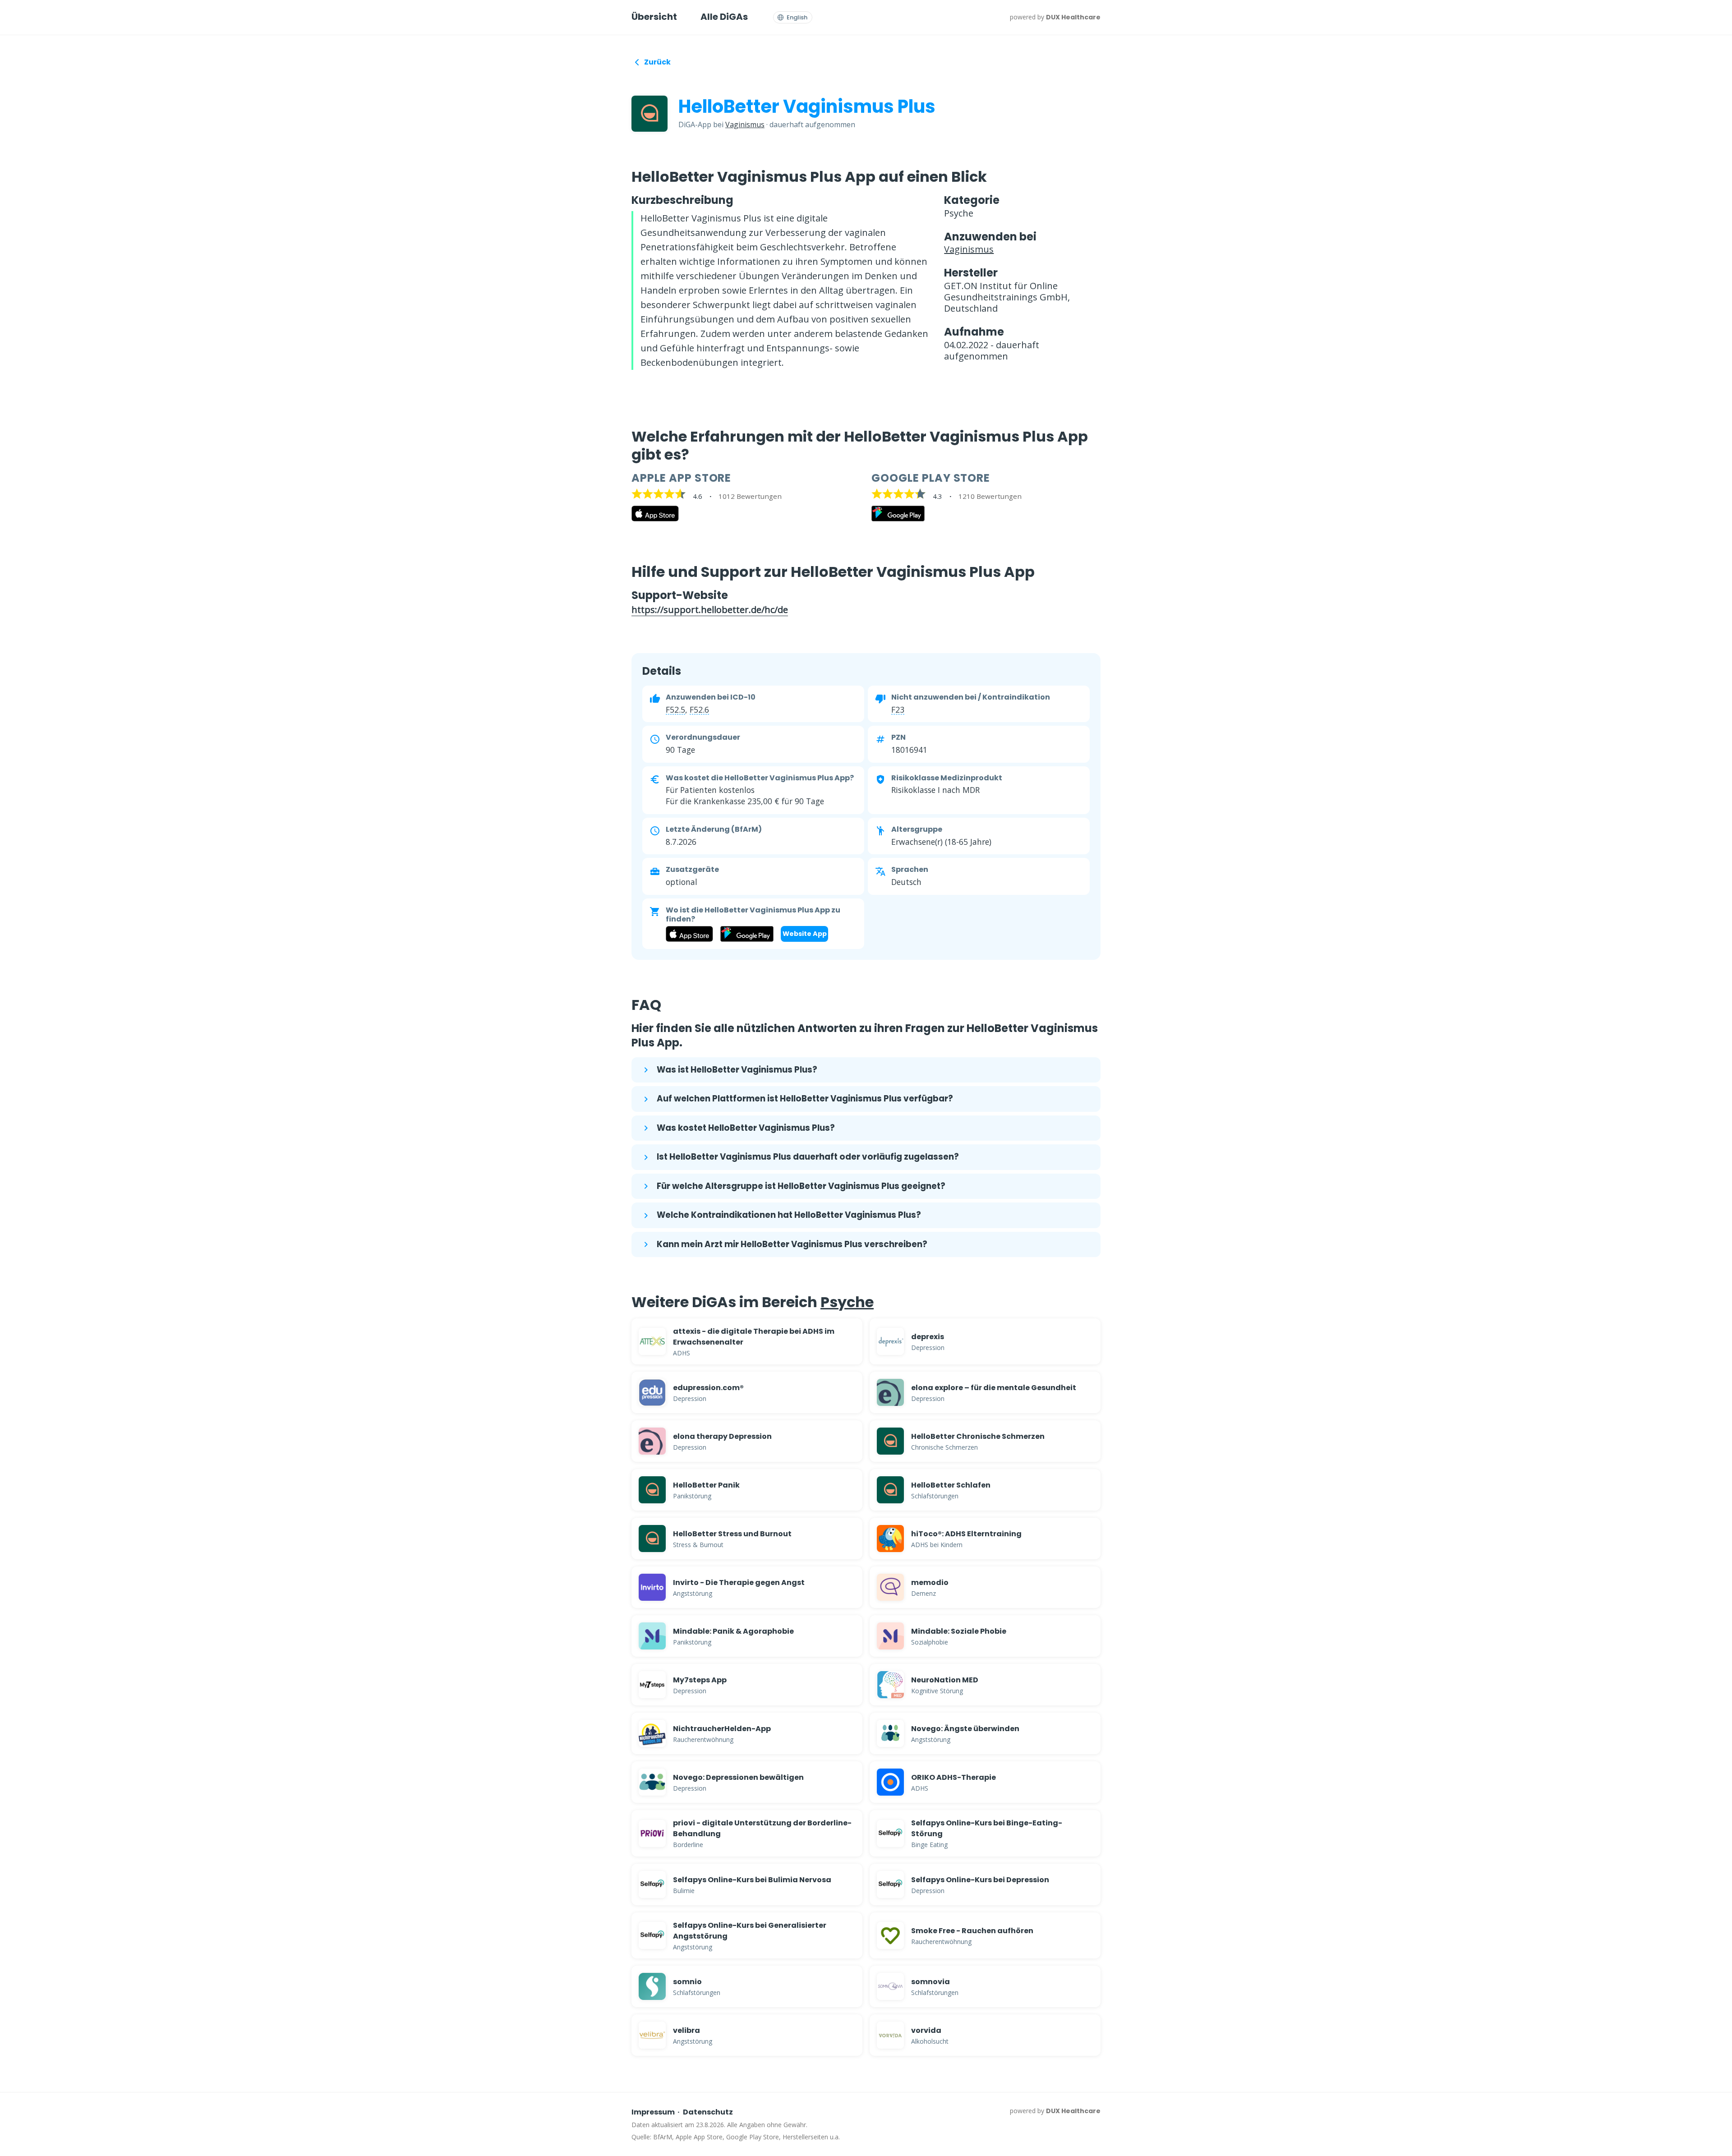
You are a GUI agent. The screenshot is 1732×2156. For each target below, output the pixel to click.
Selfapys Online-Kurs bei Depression (980, 1880)
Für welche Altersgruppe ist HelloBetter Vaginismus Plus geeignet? (801, 1186)
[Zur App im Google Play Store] (898, 519)
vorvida (926, 2030)
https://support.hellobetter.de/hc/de (710, 610)
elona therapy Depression (722, 1436)
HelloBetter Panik (706, 1485)
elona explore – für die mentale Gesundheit (994, 1388)
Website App (805, 934)
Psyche (847, 1302)
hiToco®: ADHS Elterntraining (966, 1534)
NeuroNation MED (945, 1680)
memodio (930, 1582)
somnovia (930, 1982)
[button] (675, 709)
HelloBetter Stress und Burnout (732, 1534)
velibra (686, 2030)
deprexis (928, 1337)
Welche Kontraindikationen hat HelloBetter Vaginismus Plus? (789, 1215)
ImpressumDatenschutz (682, 2112)
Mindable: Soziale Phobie (959, 1631)
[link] (747, 1341)
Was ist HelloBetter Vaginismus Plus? (737, 1070)
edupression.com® (708, 1388)
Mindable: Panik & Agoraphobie (733, 1631)
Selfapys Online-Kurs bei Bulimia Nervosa (752, 1880)
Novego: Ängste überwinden (965, 1729)
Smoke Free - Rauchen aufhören (972, 1931)
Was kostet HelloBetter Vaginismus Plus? (746, 1128)
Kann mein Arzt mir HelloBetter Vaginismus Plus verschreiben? (792, 1244)
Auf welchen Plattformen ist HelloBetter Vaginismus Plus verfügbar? (805, 1099)
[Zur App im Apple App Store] (655, 519)
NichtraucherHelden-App (722, 1729)
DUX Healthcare (1073, 17)
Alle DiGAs (724, 17)
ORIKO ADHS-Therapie (954, 1777)
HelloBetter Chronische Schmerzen (978, 1436)
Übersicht (654, 17)
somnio (687, 1982)
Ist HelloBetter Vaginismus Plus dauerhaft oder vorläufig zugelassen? (808, 1157)
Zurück (657, 62)
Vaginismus (745, 124)
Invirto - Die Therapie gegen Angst (739, 1582)
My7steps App (700, 1680)
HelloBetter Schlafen (951, 1485)
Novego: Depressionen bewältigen (738, 1777)
